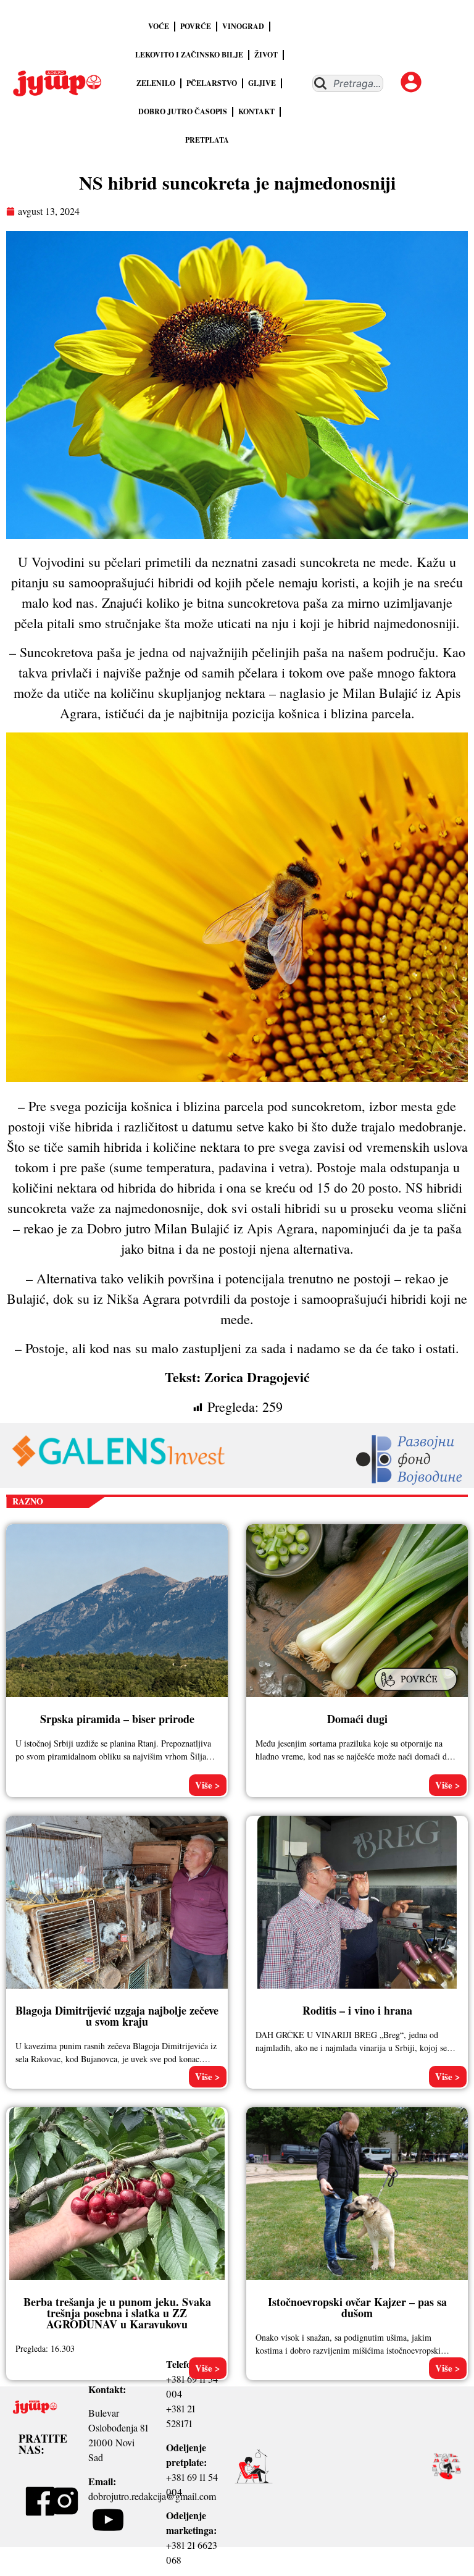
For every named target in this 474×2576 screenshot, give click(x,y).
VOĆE (159, 26)
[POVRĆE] (417, 1692)
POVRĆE (196, 26)
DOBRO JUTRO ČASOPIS (183, 111)
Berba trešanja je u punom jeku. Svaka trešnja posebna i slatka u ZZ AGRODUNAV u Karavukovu (117, 2313)
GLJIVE (262, 83)
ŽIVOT (266, 55)
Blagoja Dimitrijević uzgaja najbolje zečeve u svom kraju (117, 2016)
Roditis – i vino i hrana (357, 2010)
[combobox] (348, 83)
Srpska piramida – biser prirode (117, 1719)
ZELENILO (156, 83)
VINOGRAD (243, 26)
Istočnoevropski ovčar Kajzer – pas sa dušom (357, 2307)
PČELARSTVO (212, 83)
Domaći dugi (357, 1719)
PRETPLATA (207, 140)
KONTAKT (256, 111)
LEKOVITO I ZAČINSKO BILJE (189, 55)
